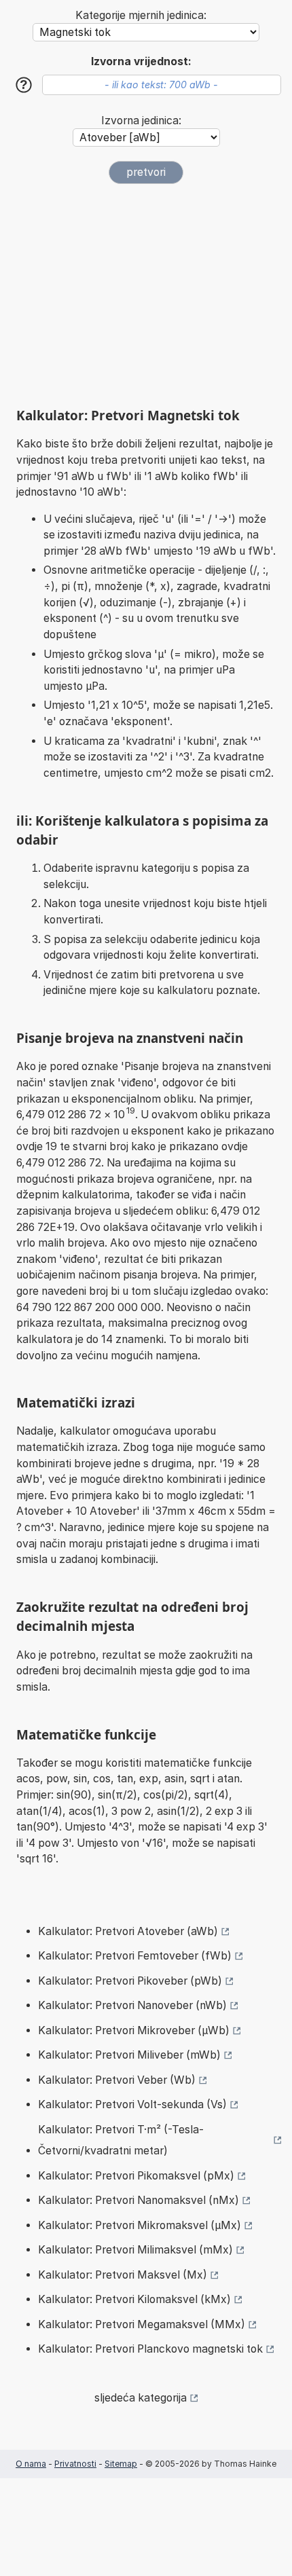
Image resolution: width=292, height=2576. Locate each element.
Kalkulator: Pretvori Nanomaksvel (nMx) (139, 2200)
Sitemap (121, 2464)
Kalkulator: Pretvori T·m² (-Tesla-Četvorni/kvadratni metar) (121, 2140)
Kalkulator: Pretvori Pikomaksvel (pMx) (136, 2176)
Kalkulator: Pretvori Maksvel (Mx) (123, 2275)
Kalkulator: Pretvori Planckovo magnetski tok (150, 2349)
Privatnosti (75, 2464)
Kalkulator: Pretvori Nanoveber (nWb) (132, 2005)
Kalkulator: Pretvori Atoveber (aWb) (128, 1931)
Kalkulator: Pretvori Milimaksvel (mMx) (135, 2250)
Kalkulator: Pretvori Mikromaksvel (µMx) (140, 2225)
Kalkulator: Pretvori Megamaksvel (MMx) (142, 2324)
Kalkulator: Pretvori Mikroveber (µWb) (134, 2030)
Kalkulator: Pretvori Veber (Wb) (117, 2080)
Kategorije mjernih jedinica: (141, 15)
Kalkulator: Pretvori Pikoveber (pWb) (130, 1981)
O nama (31, 2464)
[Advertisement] (146, 290)
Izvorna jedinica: (141, 121)
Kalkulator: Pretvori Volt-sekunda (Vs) (132, 2104)
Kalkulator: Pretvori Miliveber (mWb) (129, 2055)
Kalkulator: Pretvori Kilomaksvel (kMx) (134, 2299)
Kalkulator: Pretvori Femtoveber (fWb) (135, 1956)
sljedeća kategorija (141, 2398)
